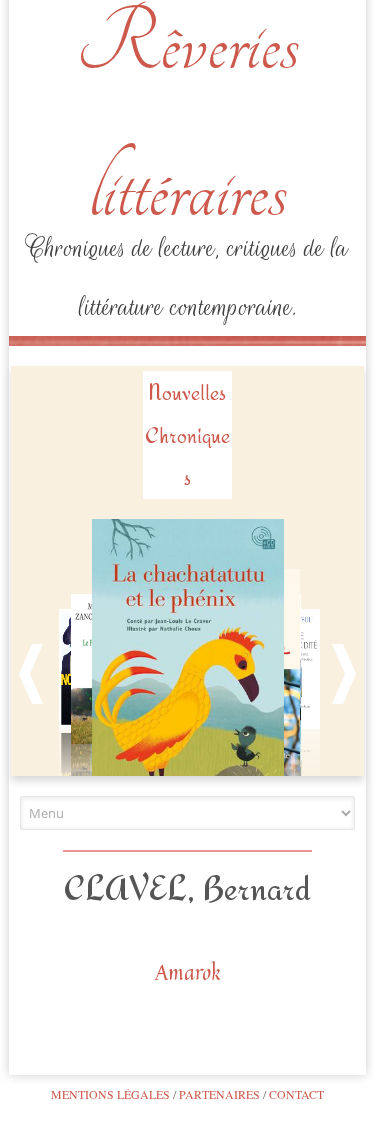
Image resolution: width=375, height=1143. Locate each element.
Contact (296, 1094)
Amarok (188, 972)
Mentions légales (110, 1094)
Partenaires (219, 1094)
